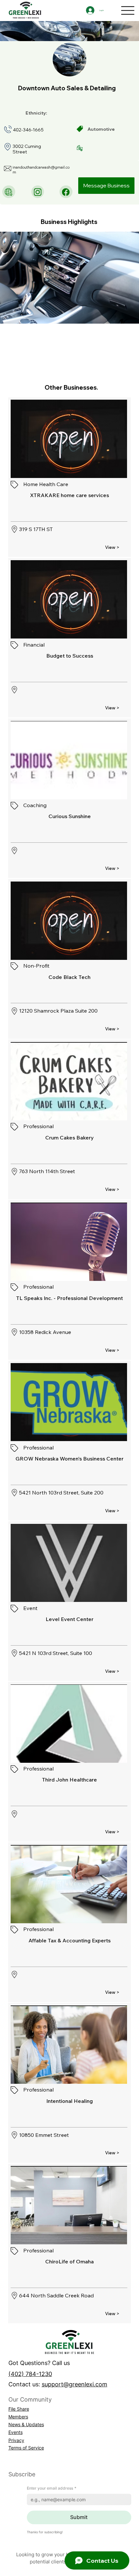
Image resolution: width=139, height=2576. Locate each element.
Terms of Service (26, 2448)
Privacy (16, 2440)
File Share (19, 2409)
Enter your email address (52, 2488)
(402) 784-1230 (30, 2374)
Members (18, 2417)
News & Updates (26, 2424)
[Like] (9, 192)
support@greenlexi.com (75, 2384)
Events (16, 2432)
